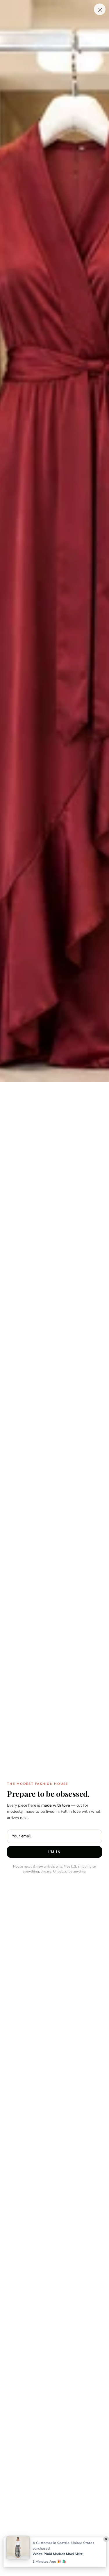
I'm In (54, 1852)
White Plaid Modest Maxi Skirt (58, 2554)
